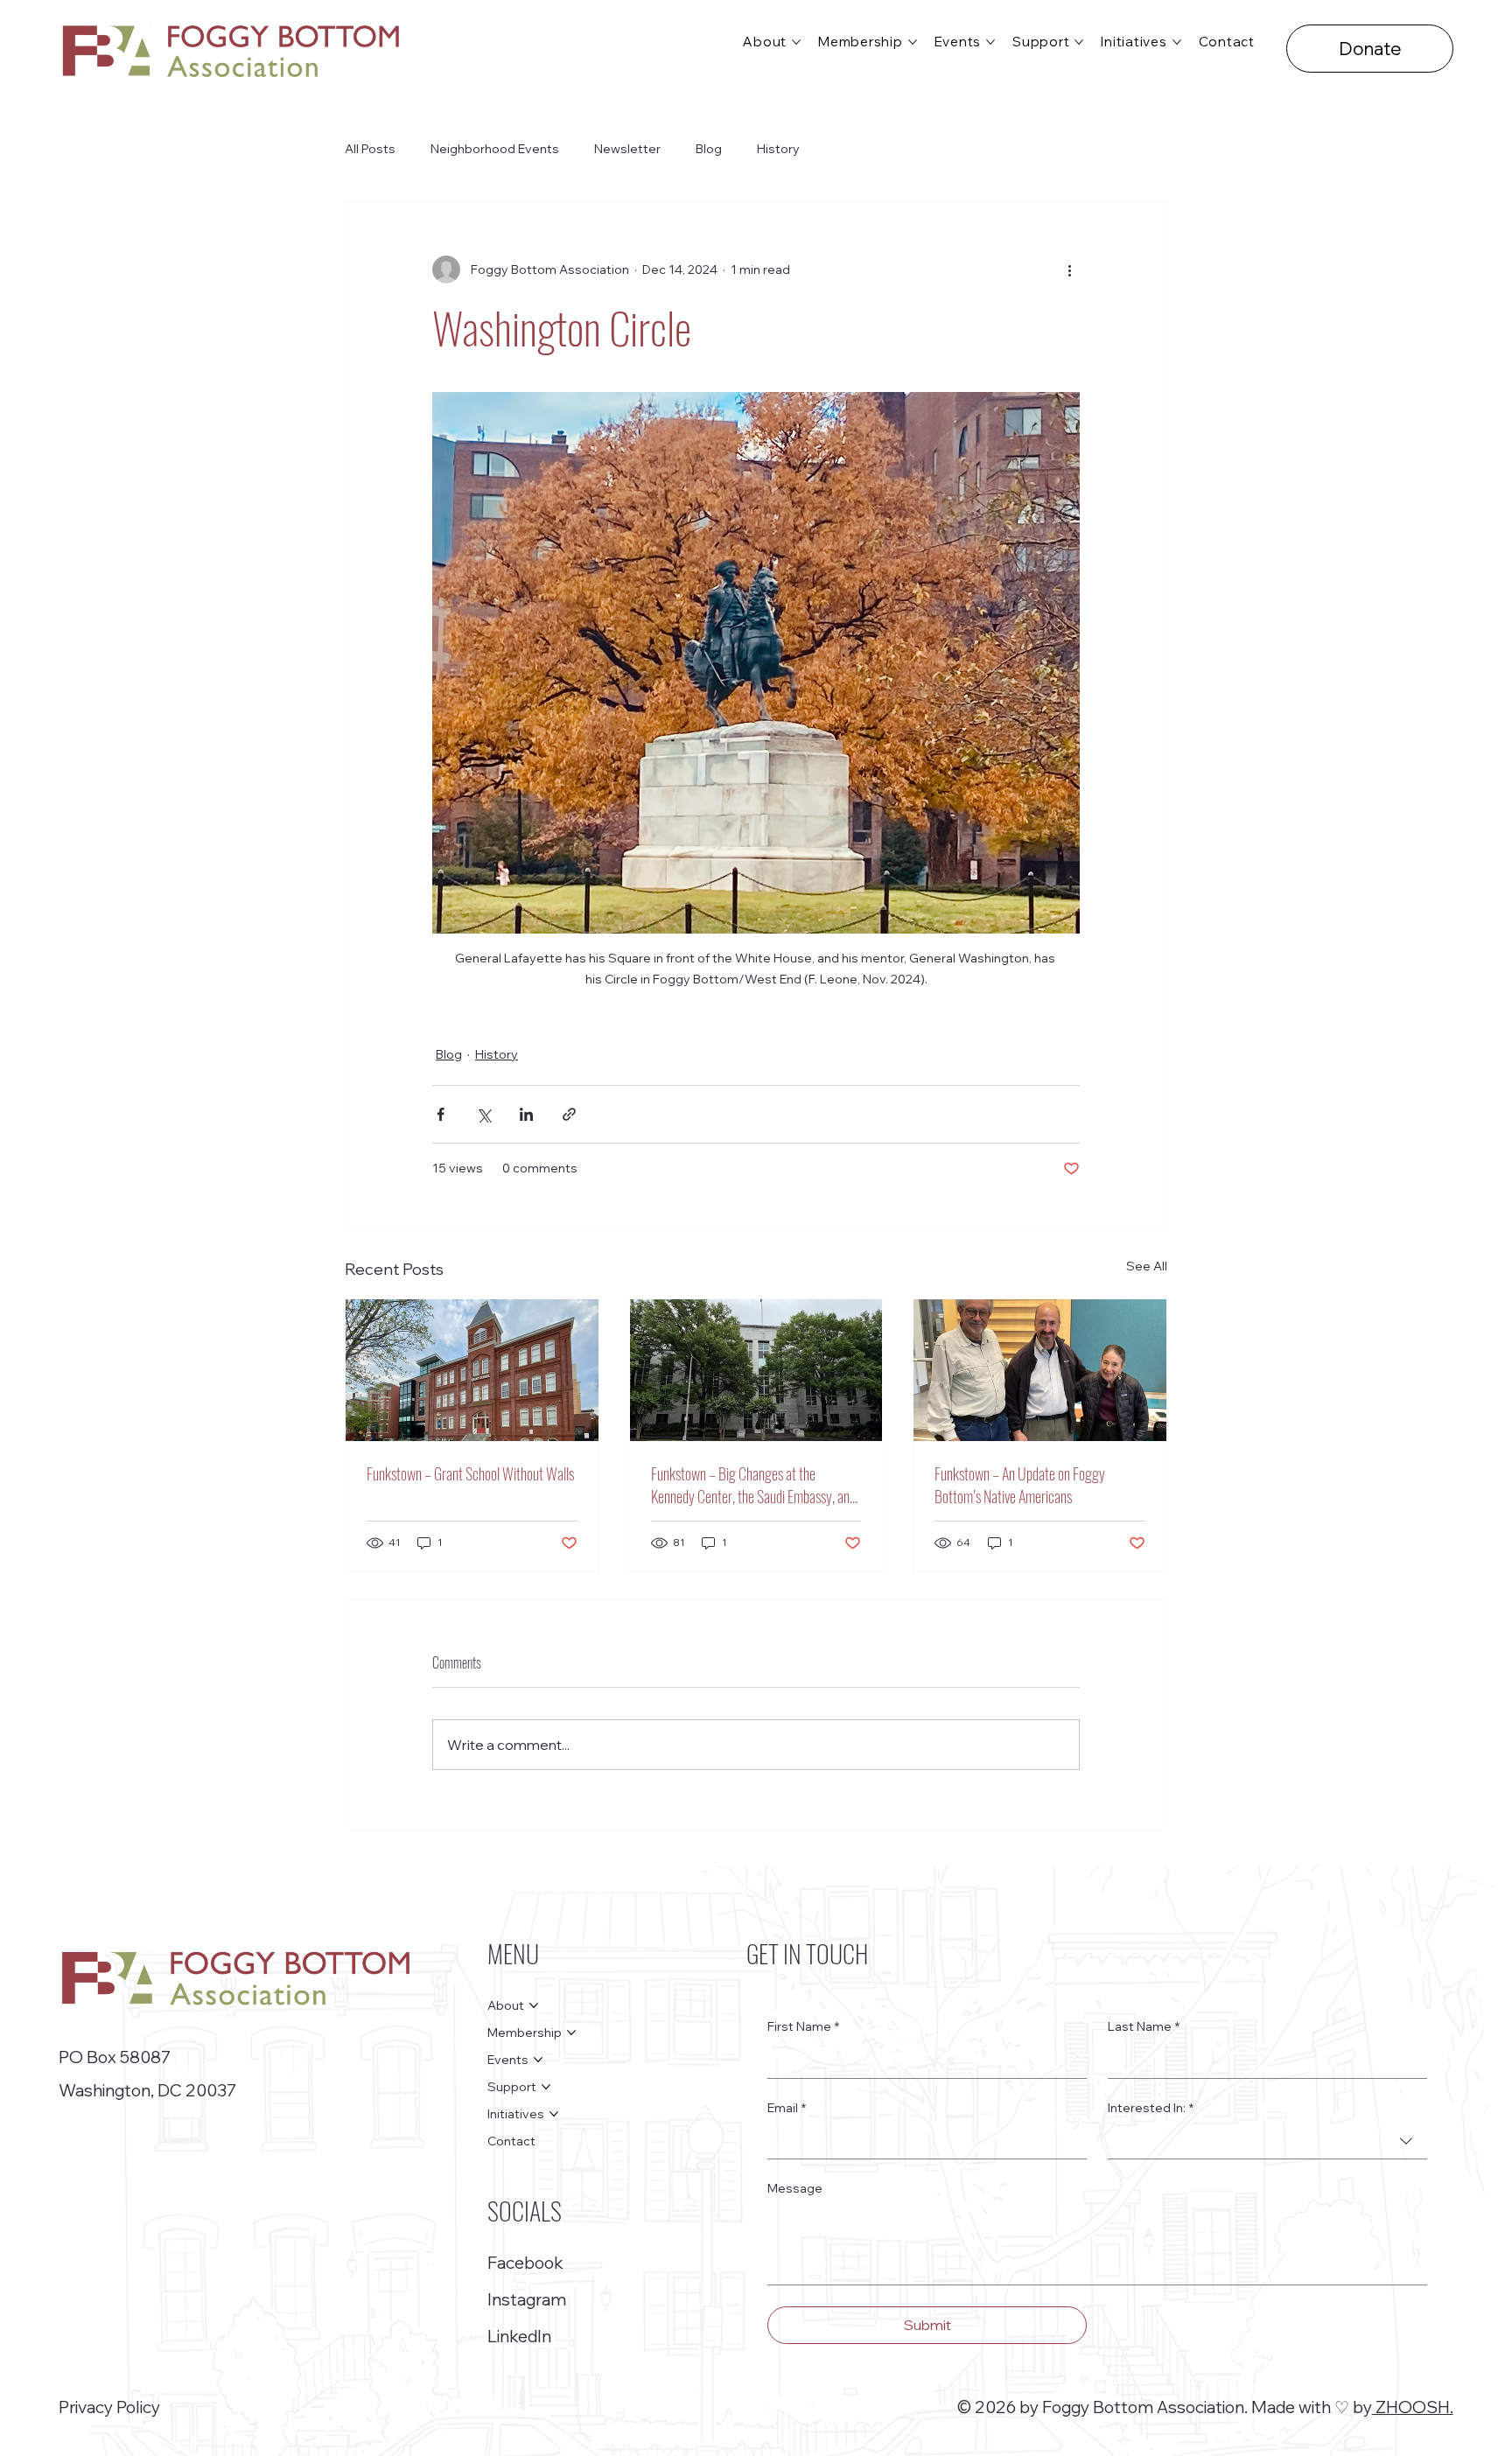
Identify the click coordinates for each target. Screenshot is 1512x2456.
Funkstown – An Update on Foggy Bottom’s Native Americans (1020, 1485)
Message (795, 2188)
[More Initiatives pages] (1177, 42)
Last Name (1144, 2026)
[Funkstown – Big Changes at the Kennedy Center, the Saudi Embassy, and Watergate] (756, 1370)
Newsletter (627, 149)
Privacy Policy (109, 2407)
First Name (803, 2026)
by (1362, 2407)
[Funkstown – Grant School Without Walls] (472, 1370)
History (778, 149)
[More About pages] (796, 42)
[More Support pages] (1079, 42)
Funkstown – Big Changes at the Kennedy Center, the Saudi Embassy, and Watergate (753, 1485)
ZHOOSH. (1413, 2407)
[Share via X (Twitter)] (483, 1114)
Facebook (525, 2263)
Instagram (527, 2299)
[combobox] (1267, 2141)
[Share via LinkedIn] (526, 1114)
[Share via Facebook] (441, 1114)
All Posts (370, 149)
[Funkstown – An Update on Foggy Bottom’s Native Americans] (1040, 1370)
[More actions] (1069, 269)
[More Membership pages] (913, 42)
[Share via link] (569, 1114)
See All (1147, 1266)
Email (787, 2108)
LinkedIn (519, 2336)
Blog (709, 149)
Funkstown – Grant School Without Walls (470, 1473)
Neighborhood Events (495, 149)
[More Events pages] (990, 42)
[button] (1370, 49)
